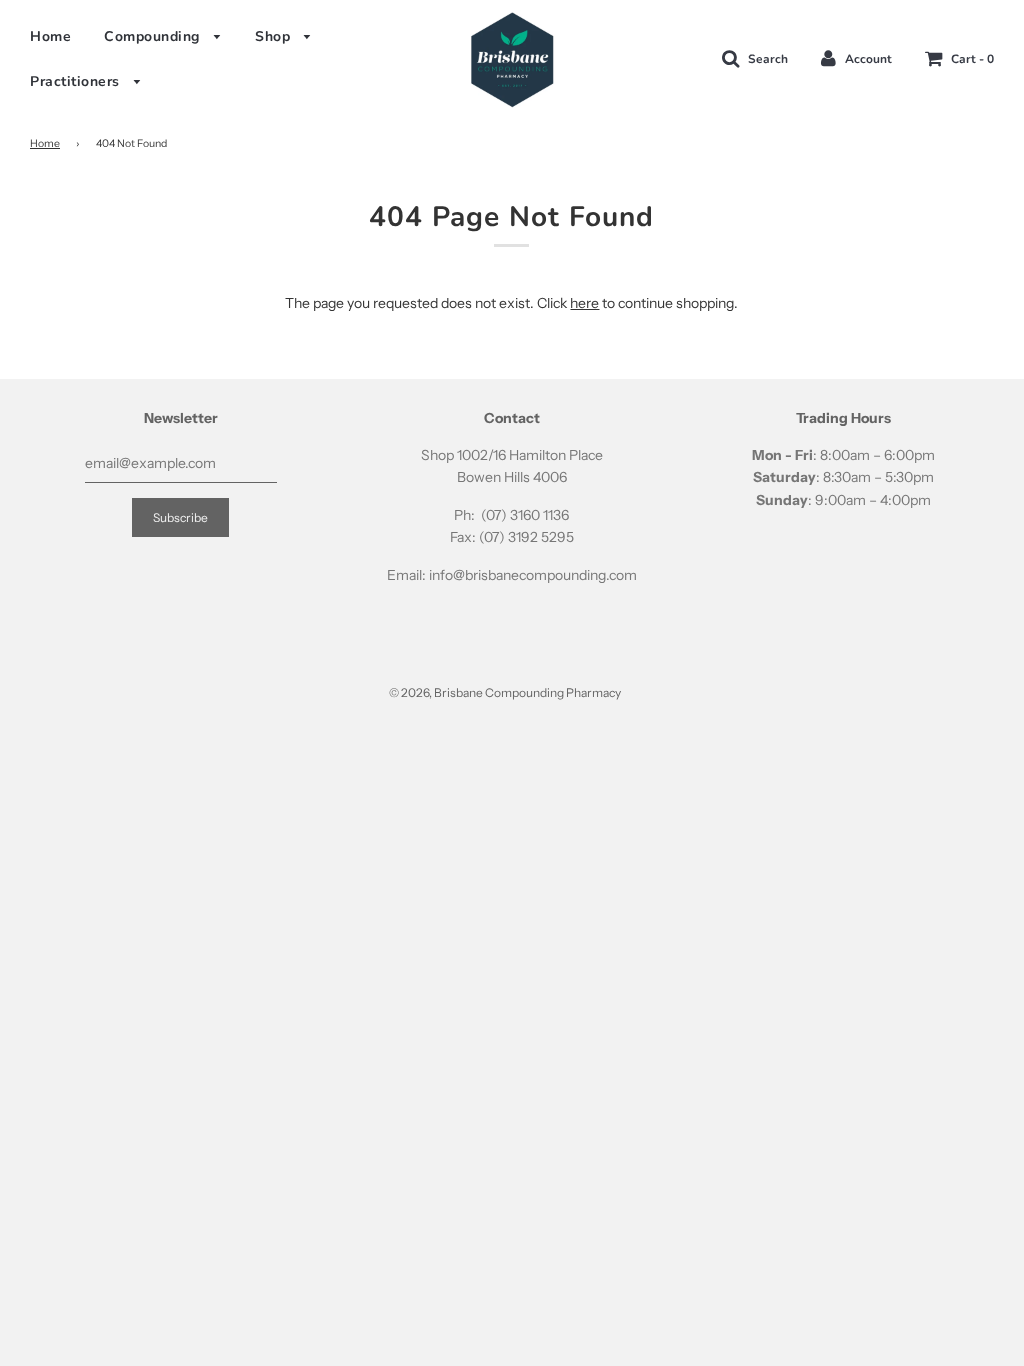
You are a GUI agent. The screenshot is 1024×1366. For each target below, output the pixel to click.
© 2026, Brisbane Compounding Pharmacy (505, 692)
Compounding (154, 36)
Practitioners (77, 81)
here (584, 303)
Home (50, 36)
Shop (275, 36)
